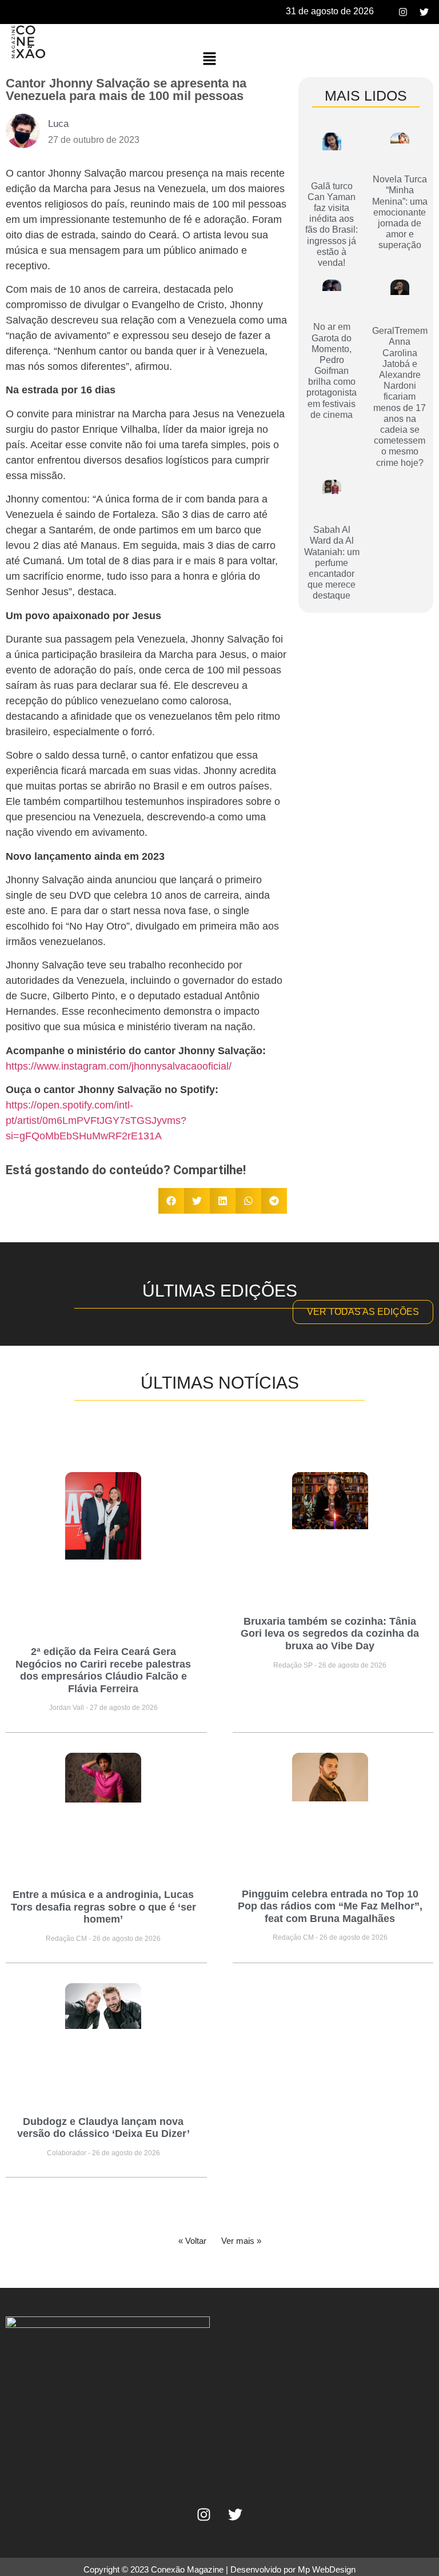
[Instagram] (403, 12)
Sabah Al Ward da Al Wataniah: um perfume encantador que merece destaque (332, 563)
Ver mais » (241, 2241)
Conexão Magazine (187, 2569)
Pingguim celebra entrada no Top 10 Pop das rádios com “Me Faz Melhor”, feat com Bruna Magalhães (330, 1906)
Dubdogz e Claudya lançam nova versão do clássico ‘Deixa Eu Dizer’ (103, 2128)
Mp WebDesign (327, 2569)
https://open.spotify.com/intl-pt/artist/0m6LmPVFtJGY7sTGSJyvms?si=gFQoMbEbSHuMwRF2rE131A (96, 1120)
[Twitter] (424, 12)
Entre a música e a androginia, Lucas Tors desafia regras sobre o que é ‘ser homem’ (103, 1907)
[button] (209, 59)
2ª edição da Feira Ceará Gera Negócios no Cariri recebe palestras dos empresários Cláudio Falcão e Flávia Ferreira (103, 1670)
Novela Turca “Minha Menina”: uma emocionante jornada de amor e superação (400, 212)
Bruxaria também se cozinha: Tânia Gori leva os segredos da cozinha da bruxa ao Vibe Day (330, 1634)
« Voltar (192, 2241)
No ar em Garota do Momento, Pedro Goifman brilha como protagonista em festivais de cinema (332, 371)
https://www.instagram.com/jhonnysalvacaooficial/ (119, 1066)
